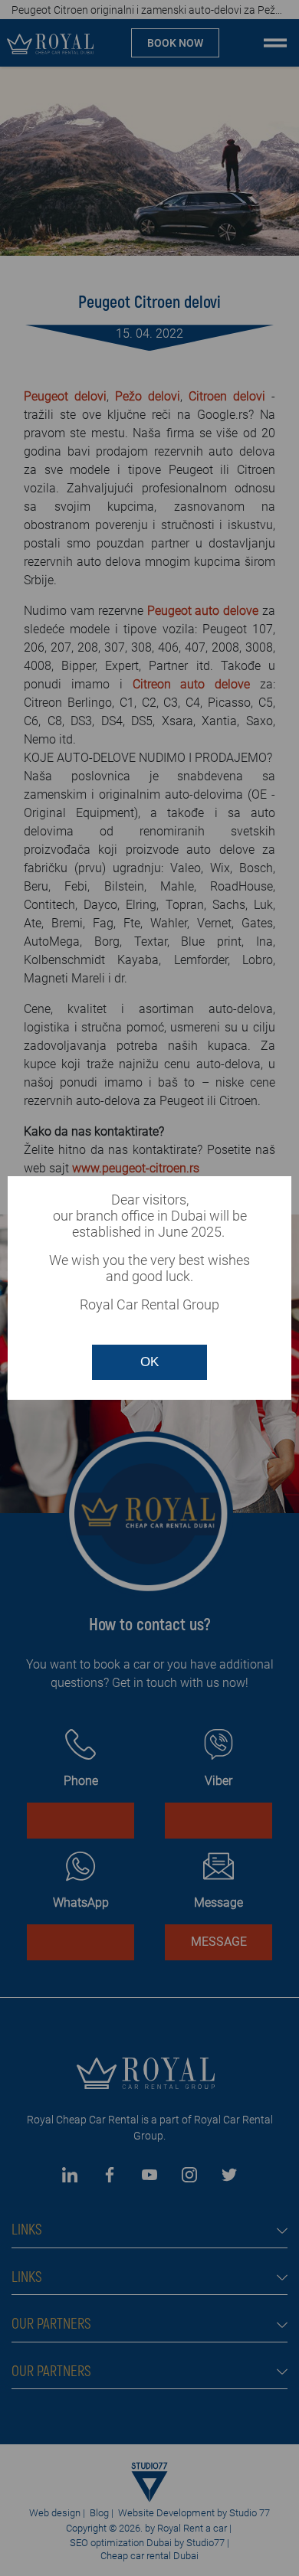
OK (149, 1362)
